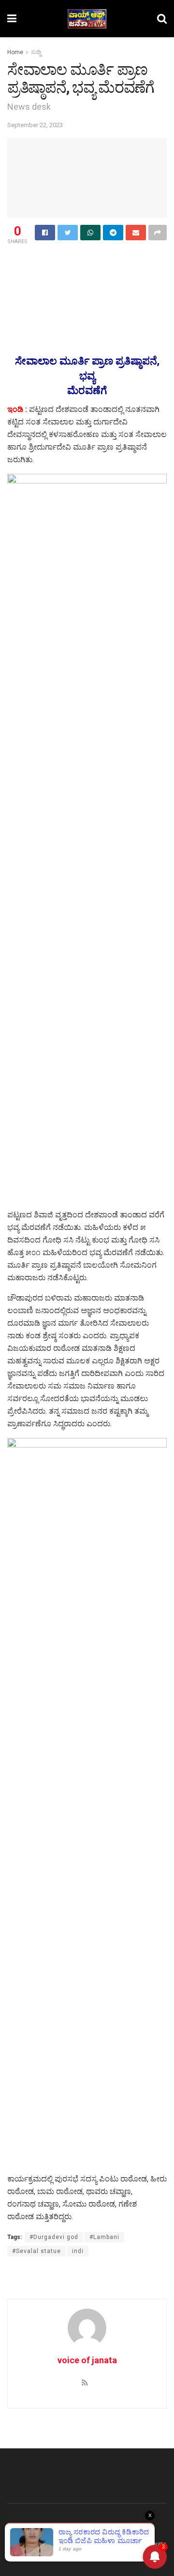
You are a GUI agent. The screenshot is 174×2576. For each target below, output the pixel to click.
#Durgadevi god (54, 2237)
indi (78, 2251)
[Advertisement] (87, 263)
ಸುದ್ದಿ (36, 52)
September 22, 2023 (35, 125)
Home (15, 52)
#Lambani (104, 2237)
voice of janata (87, 2360)
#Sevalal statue (36, 2251)
